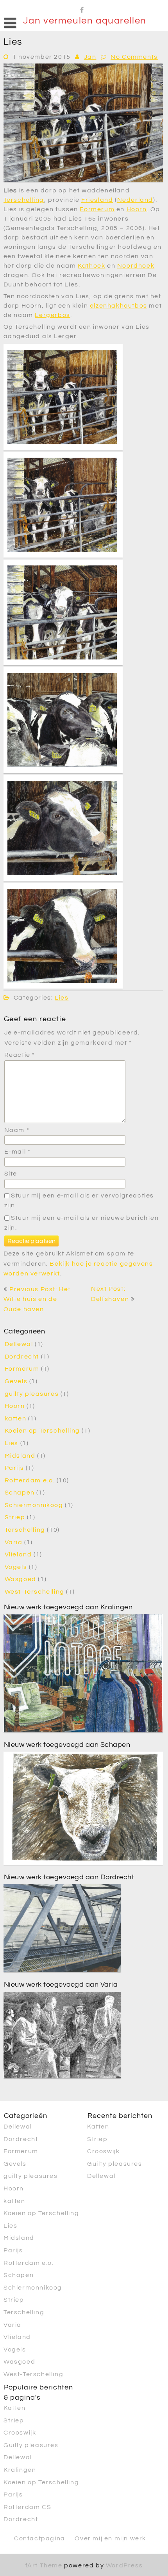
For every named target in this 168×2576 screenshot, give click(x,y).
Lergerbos (52, 315)
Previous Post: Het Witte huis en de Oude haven (37, 1299)
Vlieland (18, 1554)
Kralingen (20, 2470)
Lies (62, 998)
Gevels (16, 1381)
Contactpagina (40, 2538)
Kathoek (91, 266)
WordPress (124, 2565)
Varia (14, 1542)
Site (11, 1174)
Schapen (20, 1493)
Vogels (16, 1567)
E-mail (18, 1152)
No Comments (134, 57)
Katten (98, 2127)
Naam (17, 1130)
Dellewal (19, 1344)
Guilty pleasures (115, 2164)
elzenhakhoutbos (119, 306)
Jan (90, 57)
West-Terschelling (35, 1592)
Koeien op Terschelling (42, 1431)
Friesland (97, 200)
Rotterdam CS (27, 2507)
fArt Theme (44, 2565)
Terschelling (24, 200)
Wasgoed (21, 1579)
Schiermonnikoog (34, 1505)
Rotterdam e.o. (30, 1480)
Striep (15, 1517)
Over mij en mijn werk (110, 2538)
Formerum (97, 209)
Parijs (14, 1468)
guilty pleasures (32, 1394)
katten (16, 1418)
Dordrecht (22, 1357)
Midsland (20, 1456)
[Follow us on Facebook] (82, 9)
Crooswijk (103, 2151)
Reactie (20, 1055)
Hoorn (137, 209)
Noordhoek (136, 266)
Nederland (135, 200)
